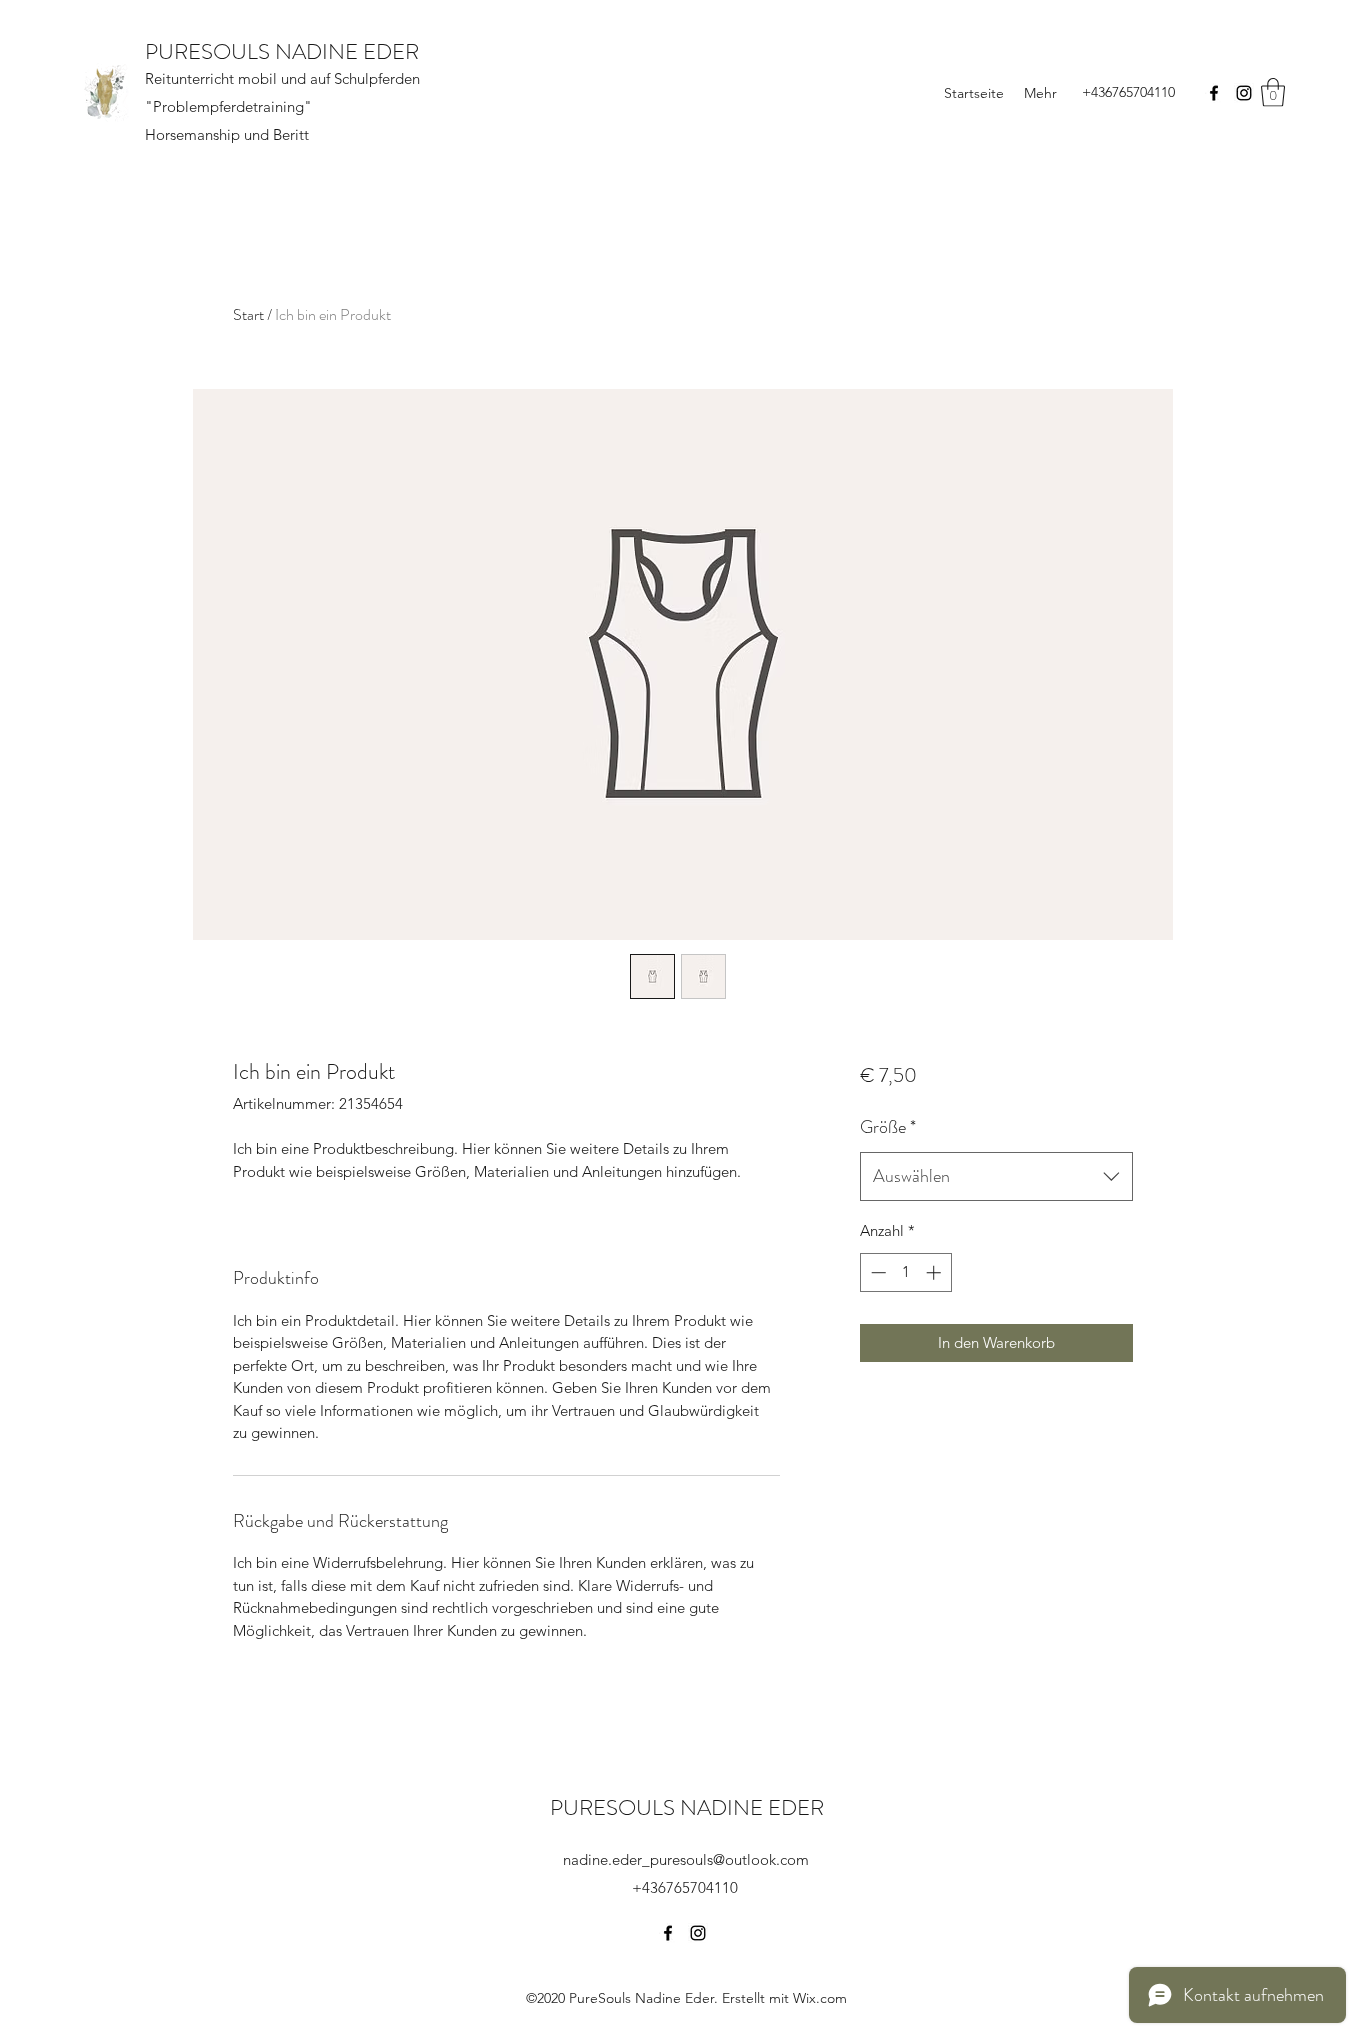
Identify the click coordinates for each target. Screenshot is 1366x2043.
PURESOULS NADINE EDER (282, 51)
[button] (1273, 92)
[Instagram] (1244, 93)
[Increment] (935, 1272)
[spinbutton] (905, 1272)
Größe (888, 1127)
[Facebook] (1214, 93)
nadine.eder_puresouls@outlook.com (686, 1859)
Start (248, 314)
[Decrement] (876, 1272)
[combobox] (996, 1177)
